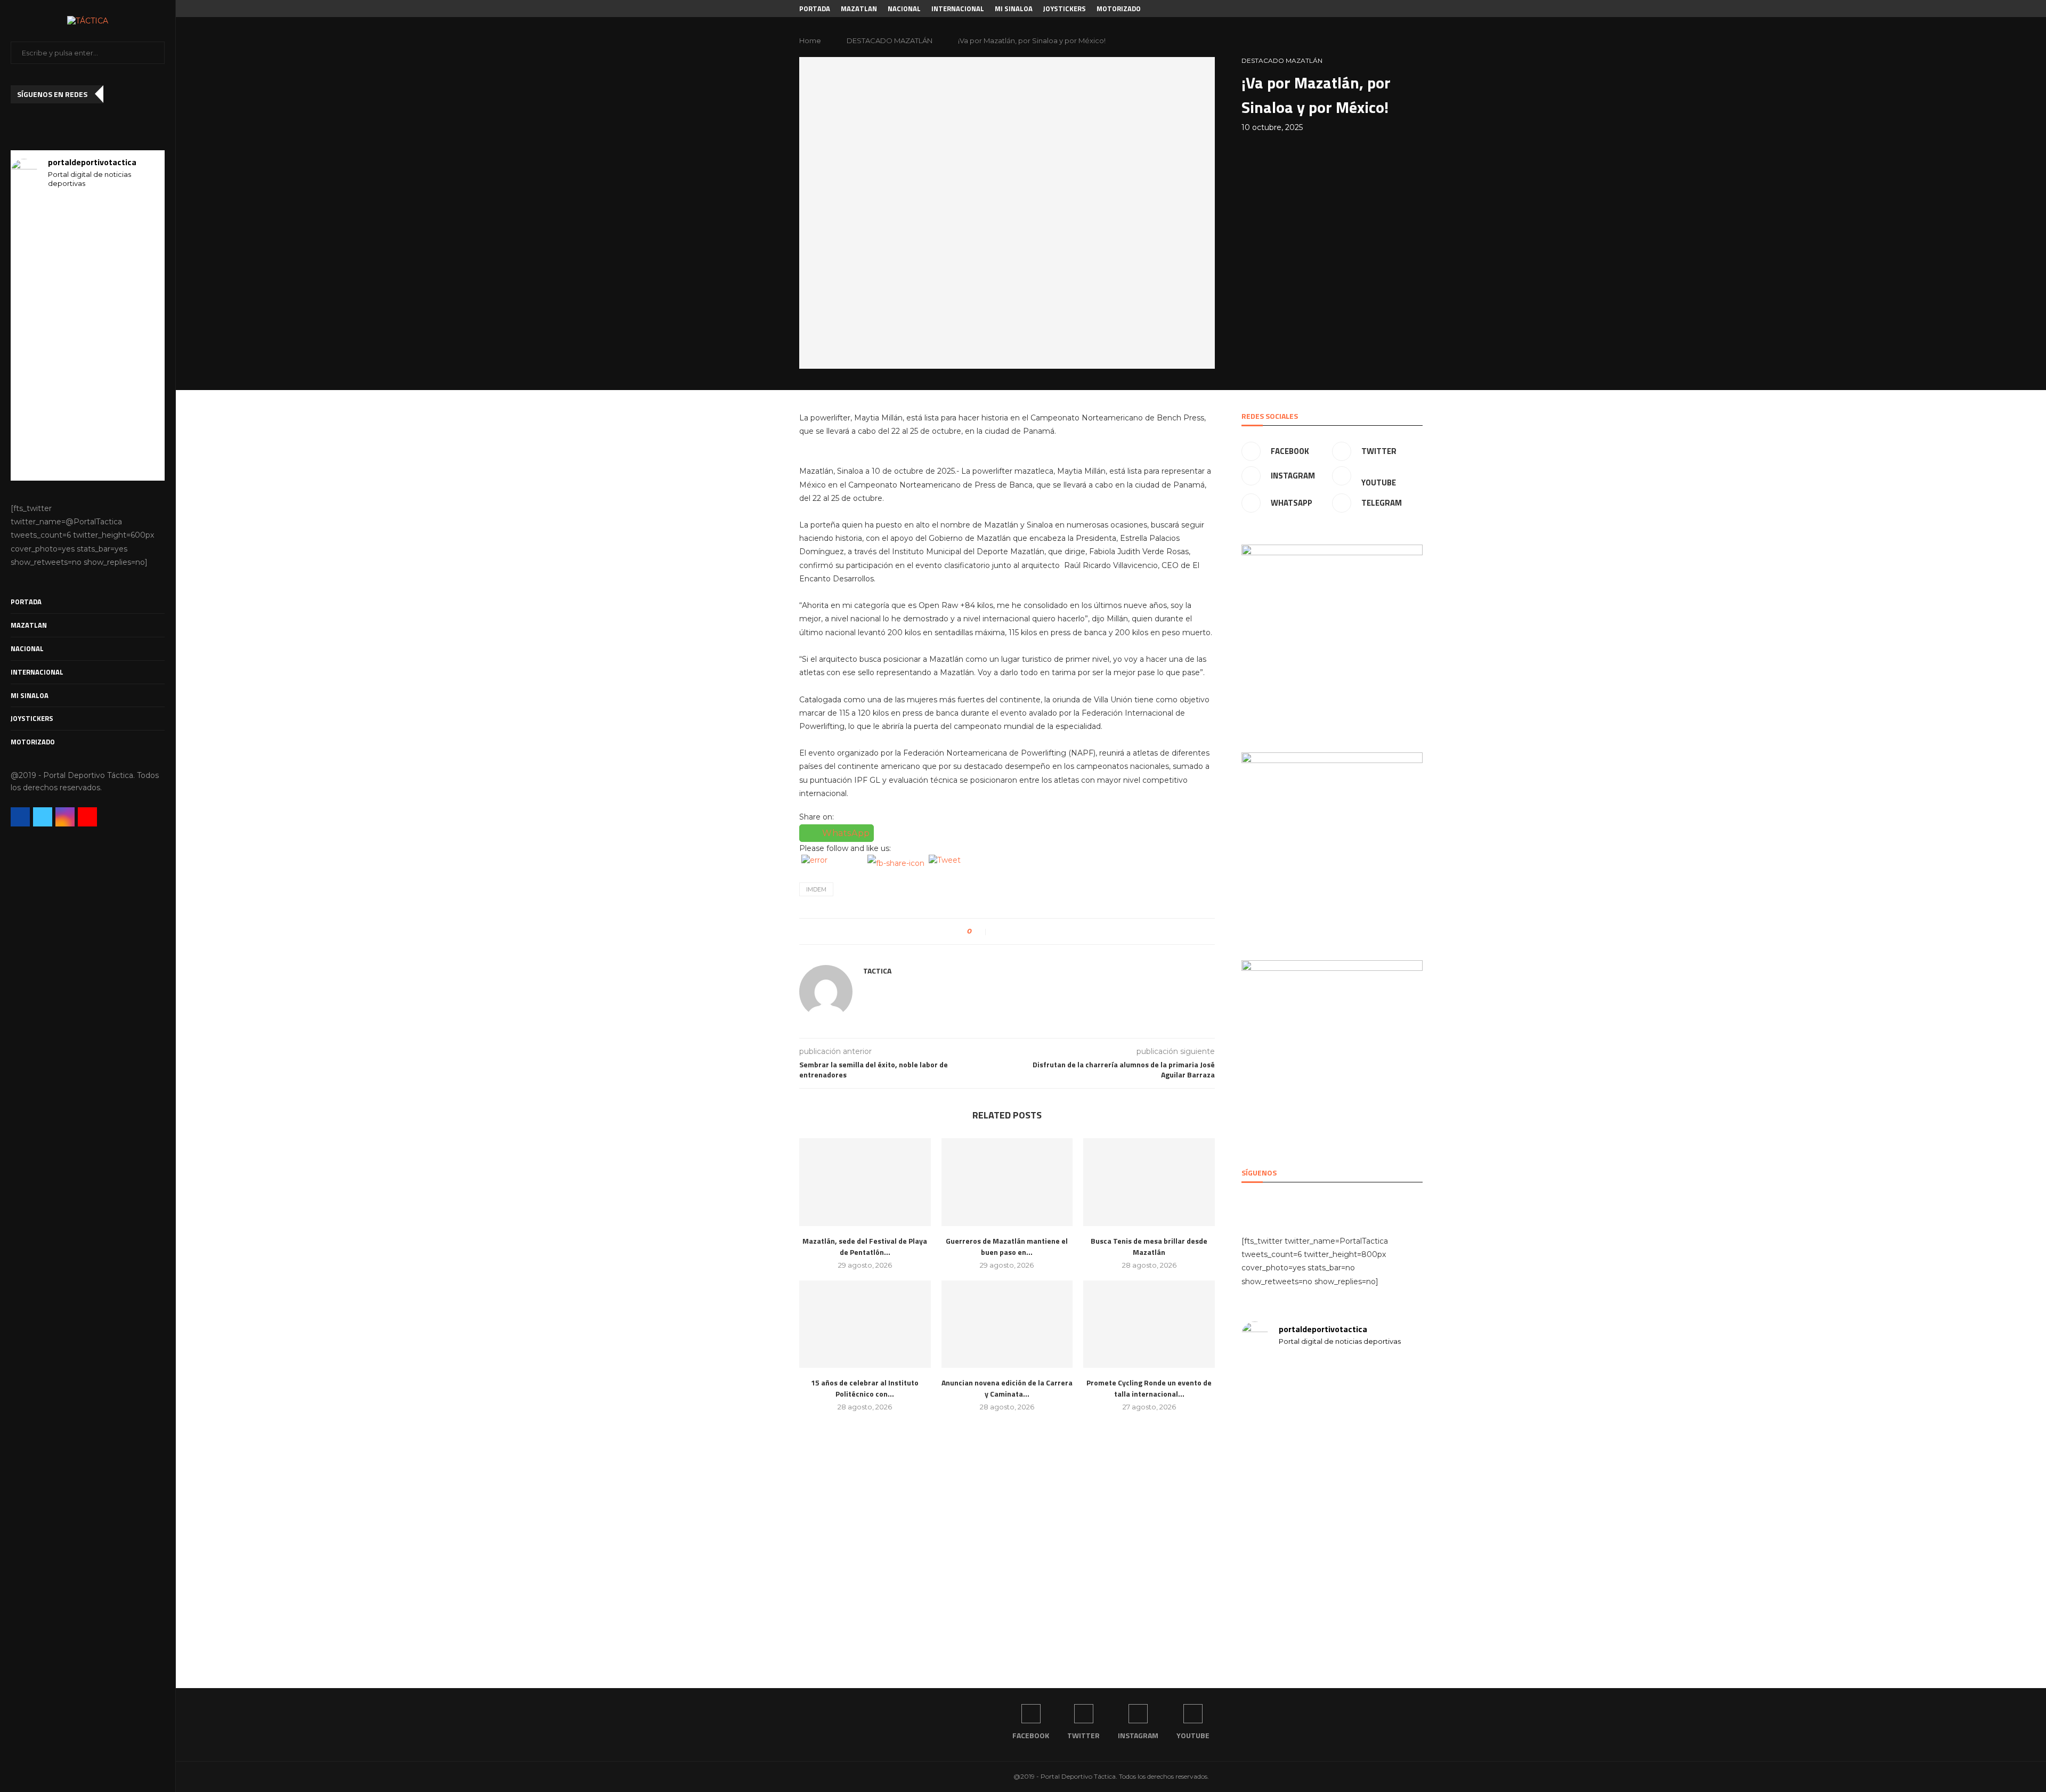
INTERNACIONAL (37, 672)
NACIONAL (27, 648)
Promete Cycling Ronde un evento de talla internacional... (1149, 1388)
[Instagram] (65, 817)
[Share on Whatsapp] (1022, 931)
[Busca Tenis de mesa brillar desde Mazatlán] (1149, 1182)
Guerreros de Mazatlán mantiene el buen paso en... (1007, 1246)
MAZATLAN (29, 625)
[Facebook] (20, 817)
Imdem (816, 889)
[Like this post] (982, 931)
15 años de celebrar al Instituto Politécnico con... (865, 1388)
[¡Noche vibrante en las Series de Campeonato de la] (141, 443)
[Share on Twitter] (1010, 931)
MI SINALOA (30, 695)
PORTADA (26, 602)
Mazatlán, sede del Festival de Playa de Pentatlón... (865, 1246)
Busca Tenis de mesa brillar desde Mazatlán (1149, 1246)
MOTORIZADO (33, 742)
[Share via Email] (1044, 931)
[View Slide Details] (1332, 635)
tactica (877, 971)
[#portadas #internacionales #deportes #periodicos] (35, 268)
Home (810, 40)
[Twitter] (43, 817)
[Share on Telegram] (1033, 931)
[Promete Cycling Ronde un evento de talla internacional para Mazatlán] (1149, 1324)
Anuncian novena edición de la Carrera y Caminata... (1007, 1388)
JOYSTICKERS (32, 718)
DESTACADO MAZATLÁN (890, 40)
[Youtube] (87, 817)
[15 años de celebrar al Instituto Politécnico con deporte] (865, 1324)
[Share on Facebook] (999, 931)
